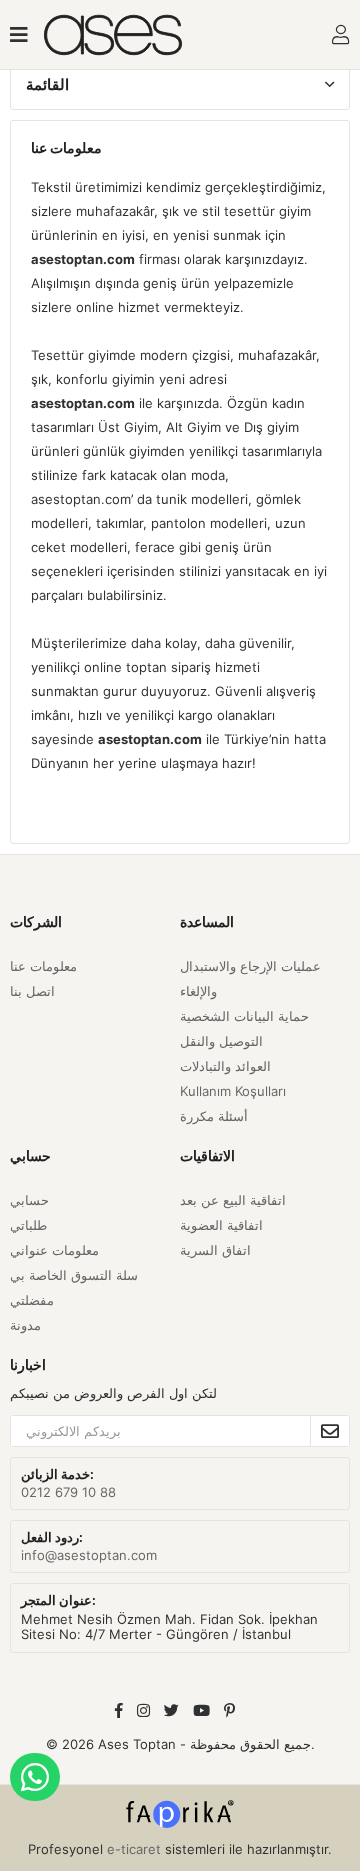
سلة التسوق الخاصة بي (74, 1275)
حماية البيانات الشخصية (244, 1016)
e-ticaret (134, 1849)
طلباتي (28, 1225)
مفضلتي (32, 1300)
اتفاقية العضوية (221, 1225)
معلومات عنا (43, 966)
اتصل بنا (32, 991)
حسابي (29, 1200)
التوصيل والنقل (221, 1041)
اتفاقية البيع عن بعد (233, 1200)
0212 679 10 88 (68, 1492)
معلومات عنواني (54, 1250)
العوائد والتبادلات (225, 1066)
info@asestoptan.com (89, 1555)
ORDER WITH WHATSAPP (35, 1777)
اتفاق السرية (215, 1250)
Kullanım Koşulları (233, 1091)
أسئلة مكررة (214, 1116)
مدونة (25, 1325)
